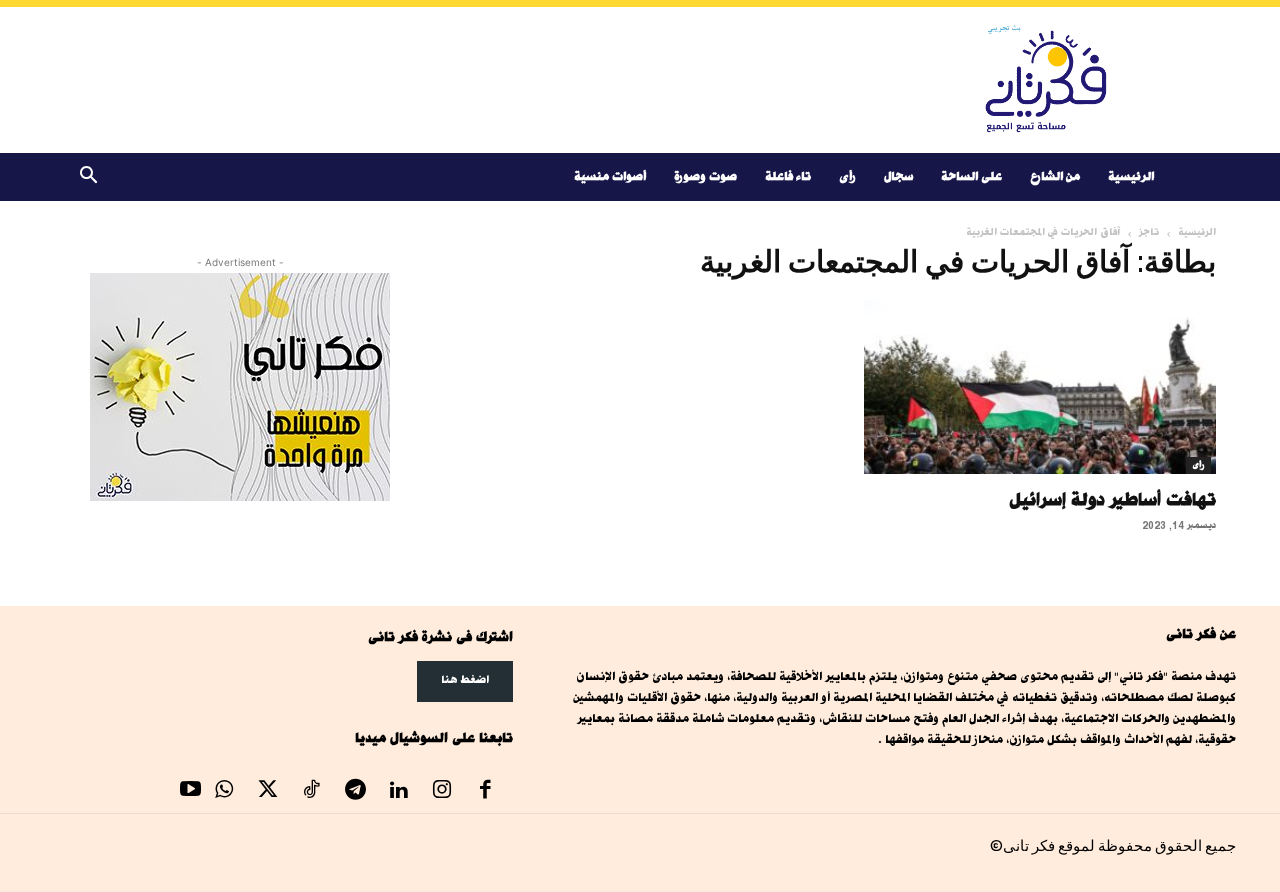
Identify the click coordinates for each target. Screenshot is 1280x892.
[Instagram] (442, 792)
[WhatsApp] (225, 792)
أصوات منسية (610, 176)
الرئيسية (1131, 176)
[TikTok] (312, 792)
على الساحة (971, 176)
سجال (898, 176)
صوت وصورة (705, 176)
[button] (88, 178)
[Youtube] (191, 792)
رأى (847, 176)
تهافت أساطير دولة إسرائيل (1112, 499)
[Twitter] (268, 792)
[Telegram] (355, 792)
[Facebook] (486, 792)
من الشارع (1055, 176)
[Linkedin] (399, 792)
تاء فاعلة (788, 176)
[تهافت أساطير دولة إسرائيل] (1040, 387)
